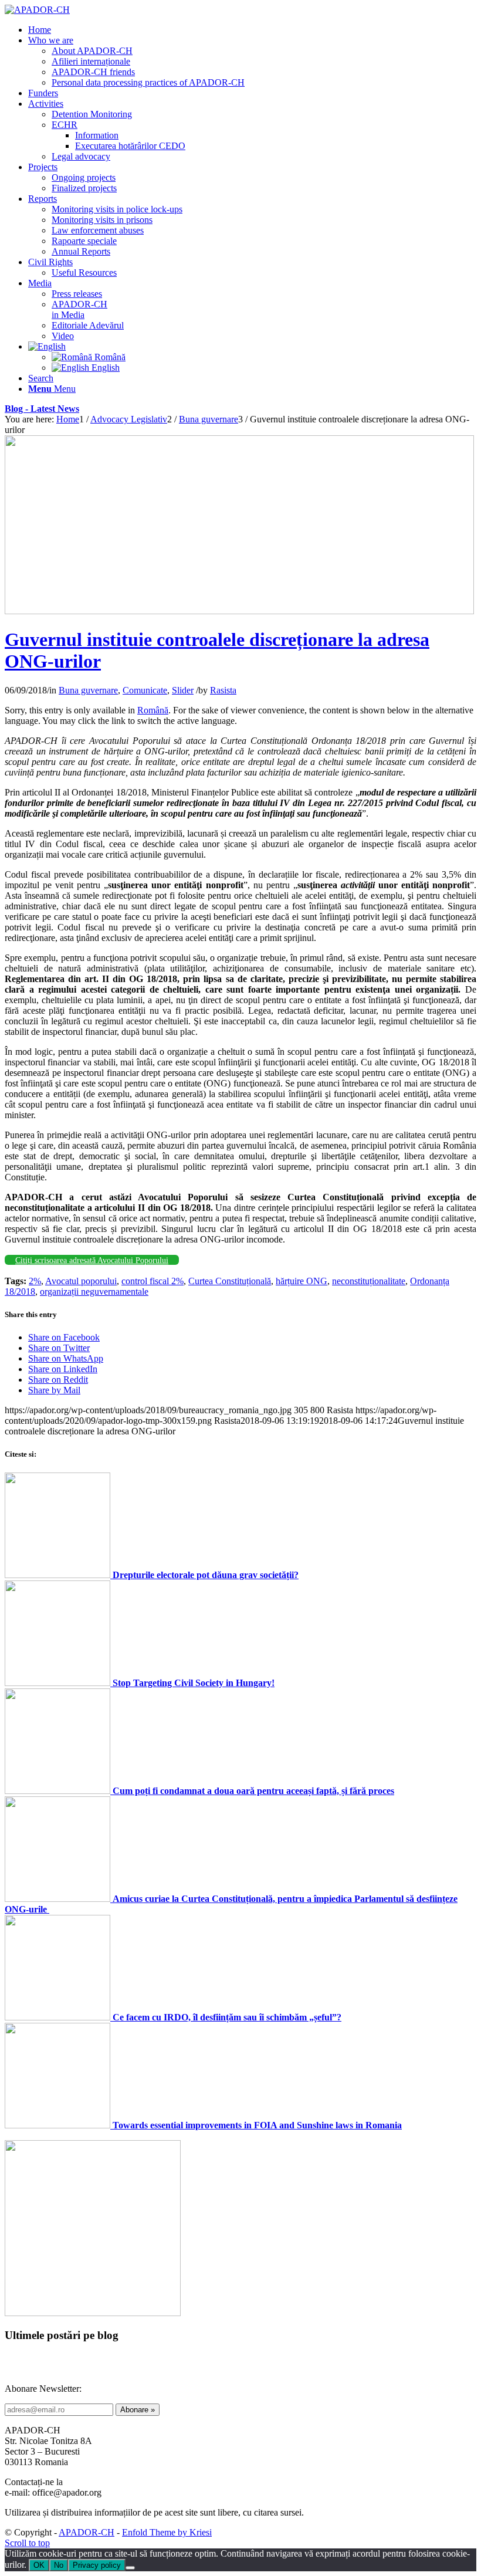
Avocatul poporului (81, 1281)
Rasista (223, 690)
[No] (130, 2568)
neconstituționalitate (369, 1281)
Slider (183, 690)
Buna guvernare (88, 690)
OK (39, 2565)
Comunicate (145, 690)
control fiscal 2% (153, 1281)
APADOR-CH (87, 2532)
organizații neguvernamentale (94, 1292)
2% (35, 1281)
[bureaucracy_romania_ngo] (239, 611)
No (59, 2565)
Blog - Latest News (42, 409)
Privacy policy (97, 2565)
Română (153, 710)
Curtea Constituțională (230, 1281)
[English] (47, 346)
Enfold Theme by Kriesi (167, 2532)
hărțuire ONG (302, 1281)
